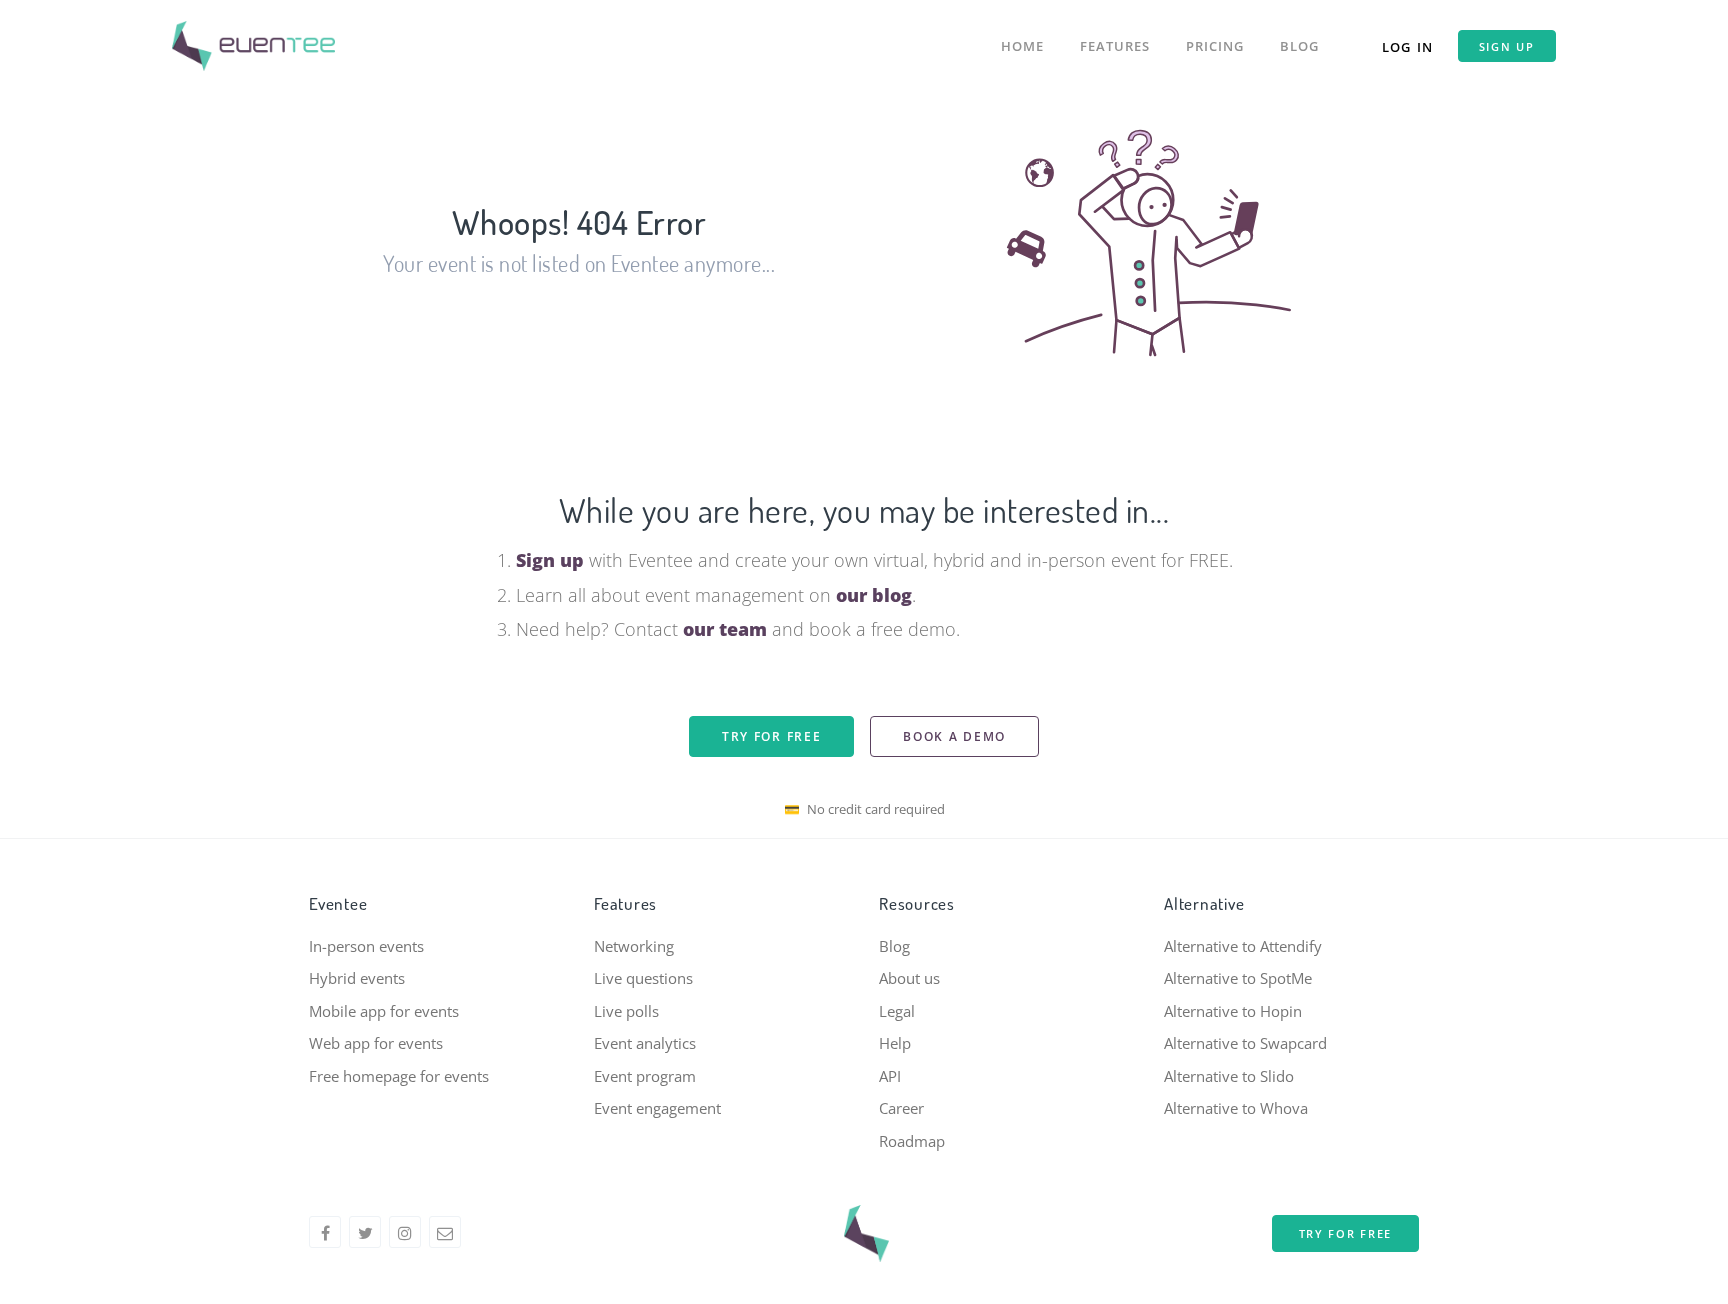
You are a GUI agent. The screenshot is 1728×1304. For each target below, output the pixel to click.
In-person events (366, 946)
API (890, 1076)
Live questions (643, 978)
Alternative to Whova (1236, 1108)
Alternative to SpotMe (1238, 978)
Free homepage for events (399, 1076)
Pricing (1215, 46)
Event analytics (645, 1043)
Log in (1407, 47)
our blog (874, 595)
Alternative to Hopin (1233, 1011)
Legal (897, 1011)
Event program (645, 1076)
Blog (1299, 46)
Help (895, 1043)
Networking (634, 946)
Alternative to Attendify (1243, 946)
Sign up (1507, 46)
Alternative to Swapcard (1245, 1043)
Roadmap (912, 1141)
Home (1022, 46)
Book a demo (954, 736)
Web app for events (376, 1043)
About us (909, 978)
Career (901, 1108)
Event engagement (657, 1108)
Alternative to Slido (1229, 1076)
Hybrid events (357, 978)
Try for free (771, 736)
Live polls (626, 1011)
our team (725, 629)
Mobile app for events (384, 1011)
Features (1115, 46)
